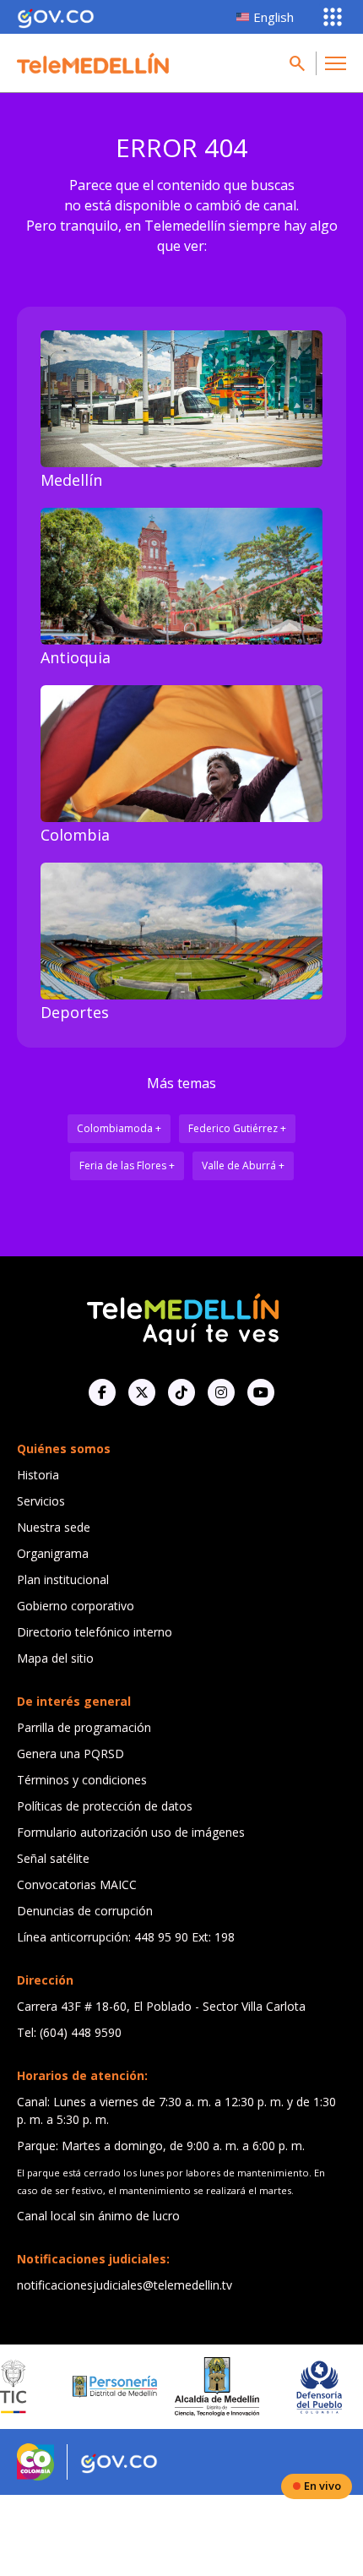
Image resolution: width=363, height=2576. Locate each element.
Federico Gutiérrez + (237, 1128)
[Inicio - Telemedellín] (93, 63)
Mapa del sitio (55, 1658)
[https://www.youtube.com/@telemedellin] (261, 1392)
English (274, 17)
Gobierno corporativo (76, 1606)
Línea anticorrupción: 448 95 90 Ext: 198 (126, 1937)
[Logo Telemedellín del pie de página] (181, 1318)
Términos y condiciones (82, 1780)
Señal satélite (53, 1858)
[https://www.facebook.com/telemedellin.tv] (102, 1392)
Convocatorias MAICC (77, 1884)
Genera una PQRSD (70, 1754)
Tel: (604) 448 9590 (69, 2032)
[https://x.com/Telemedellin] (142, 1392)
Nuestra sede (54, 1527)
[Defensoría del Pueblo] (293, 2387)
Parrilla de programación (84, 1727)
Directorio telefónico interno (95, 1632)
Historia (38, 1475)
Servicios (41, 1501)
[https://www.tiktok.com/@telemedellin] (181, 1392)
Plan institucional (63, 1579)
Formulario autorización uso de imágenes (131, 1832)
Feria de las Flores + (127, 1165)
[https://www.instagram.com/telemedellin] (221, 1392)
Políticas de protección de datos (105, 1806)
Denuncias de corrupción (85, 1911)
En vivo (322, 2486)
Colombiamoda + (119, 1128)
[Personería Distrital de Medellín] (89, 2387)
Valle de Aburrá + (243, 1165)
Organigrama (53, 1553)
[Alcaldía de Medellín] (191, 2387)
